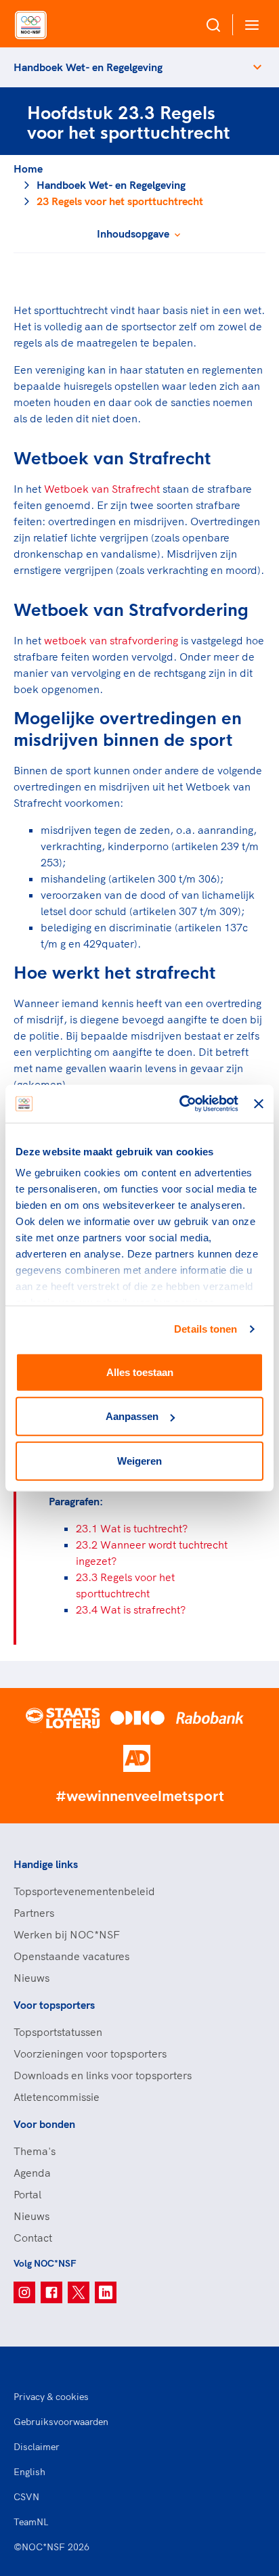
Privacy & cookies (51, 2397)
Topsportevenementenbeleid (84, 1891)
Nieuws (31, 1978)
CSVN (26, 2497)
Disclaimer (37, 2447)
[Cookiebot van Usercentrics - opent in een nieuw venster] (181, 1104)
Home (28, 169)
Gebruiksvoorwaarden (61, 2422)
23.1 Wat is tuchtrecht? (132, 1528)
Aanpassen (132, 1416)
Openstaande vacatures (71, 1956)
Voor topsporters (54, 2005)
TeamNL (31, 2522)
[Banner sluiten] (259, 1104)
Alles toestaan (140, 1372)
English (29, 2472)
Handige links (46, 1864)
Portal (27, 2194)
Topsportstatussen (58, 2032)
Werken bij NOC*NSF (67, 1934)
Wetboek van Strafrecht (102, 489)
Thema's (35, 2151)
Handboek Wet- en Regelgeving (88, 67)
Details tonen (206, 1329)
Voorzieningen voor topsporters (90, 2053)
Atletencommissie (57, 2097)
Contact (33, 2238)
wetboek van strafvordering (111, 640)
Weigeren (139, 1460)
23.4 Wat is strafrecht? (131, 1609)
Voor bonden (44, 2124)
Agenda (32, 2173)
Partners (34, 1913)
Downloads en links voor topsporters (103, 2075)
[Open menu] (249, 25)
